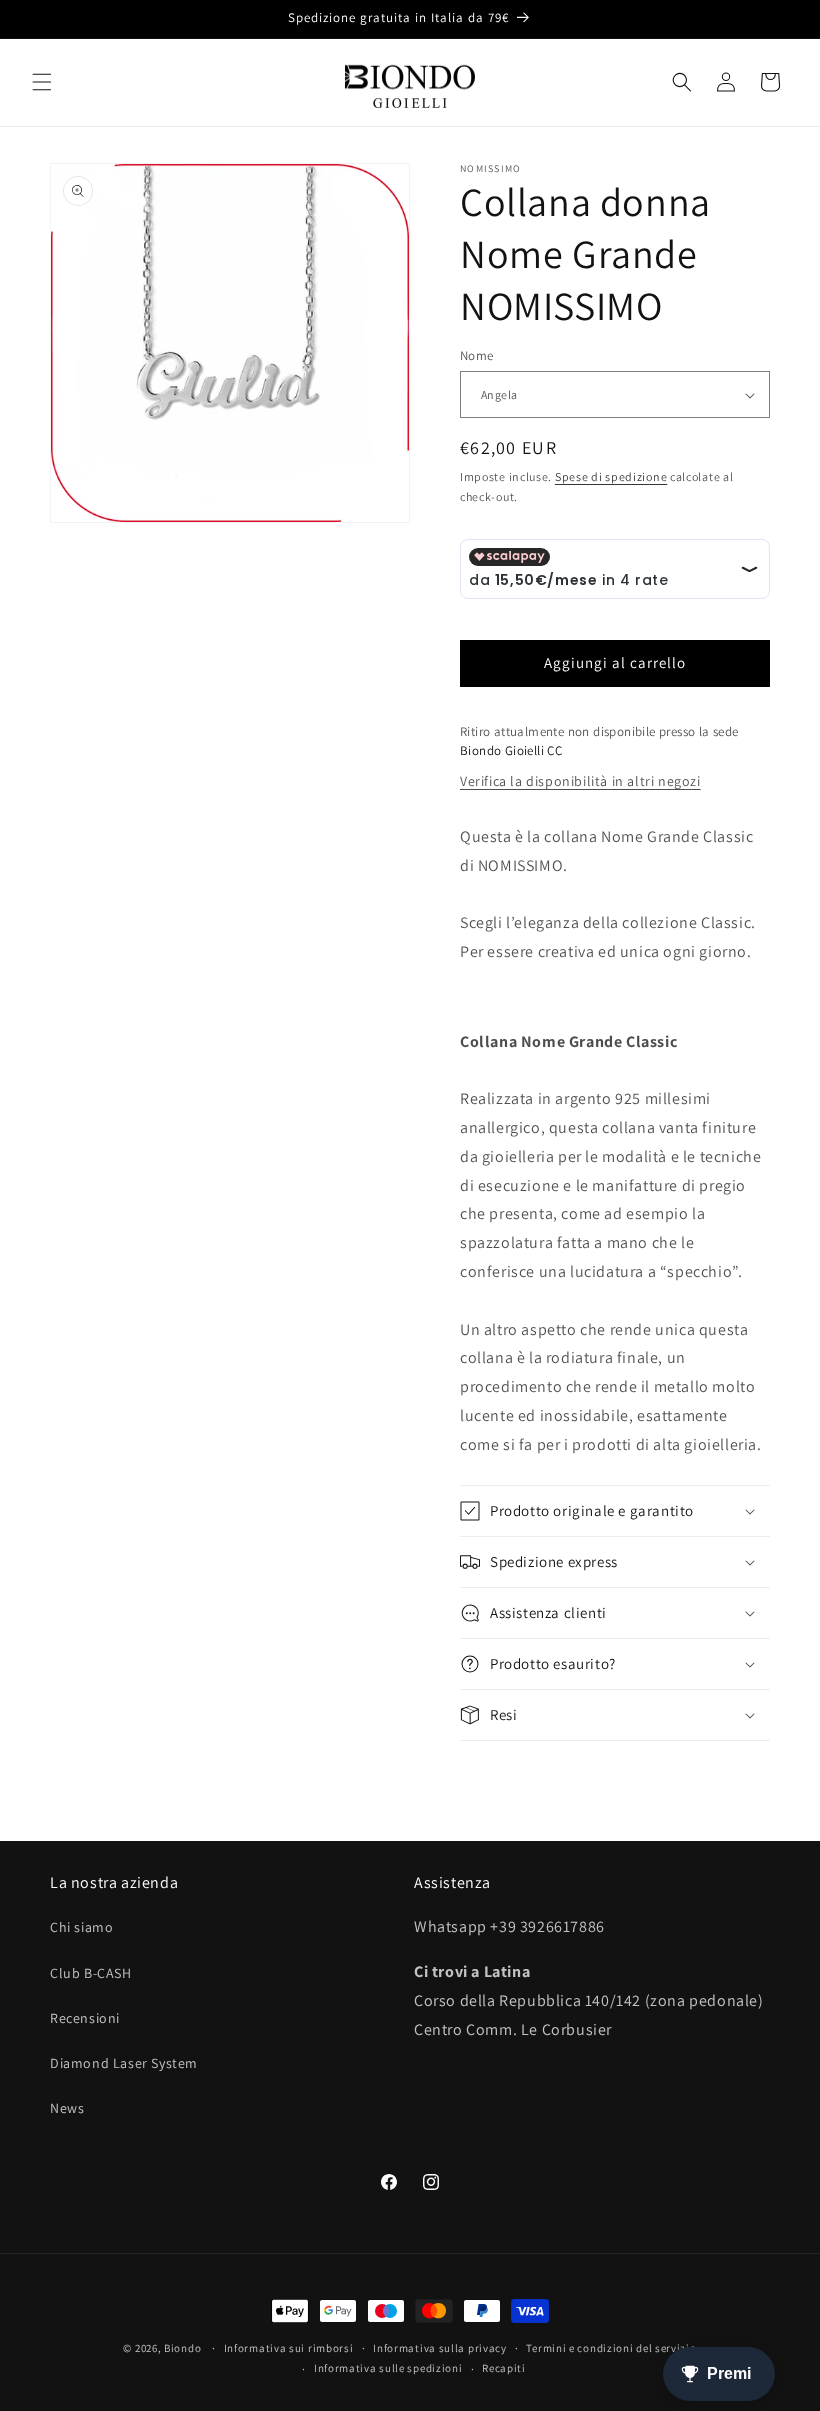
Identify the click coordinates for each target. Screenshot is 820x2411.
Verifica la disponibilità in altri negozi (580, 781)
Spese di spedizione (611, 476)
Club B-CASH (91, 1973)
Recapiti (504, 2368)
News (67, 2108)
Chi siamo (81, 1927)
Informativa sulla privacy (440, 2348)
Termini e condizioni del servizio (611, 2348)
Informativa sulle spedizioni (388, 2368)
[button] (42, 82)
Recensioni (85, 2018)
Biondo (182, 2348)
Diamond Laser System (124, 2063)
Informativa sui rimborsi (289, 2348)
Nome (477, 355)
